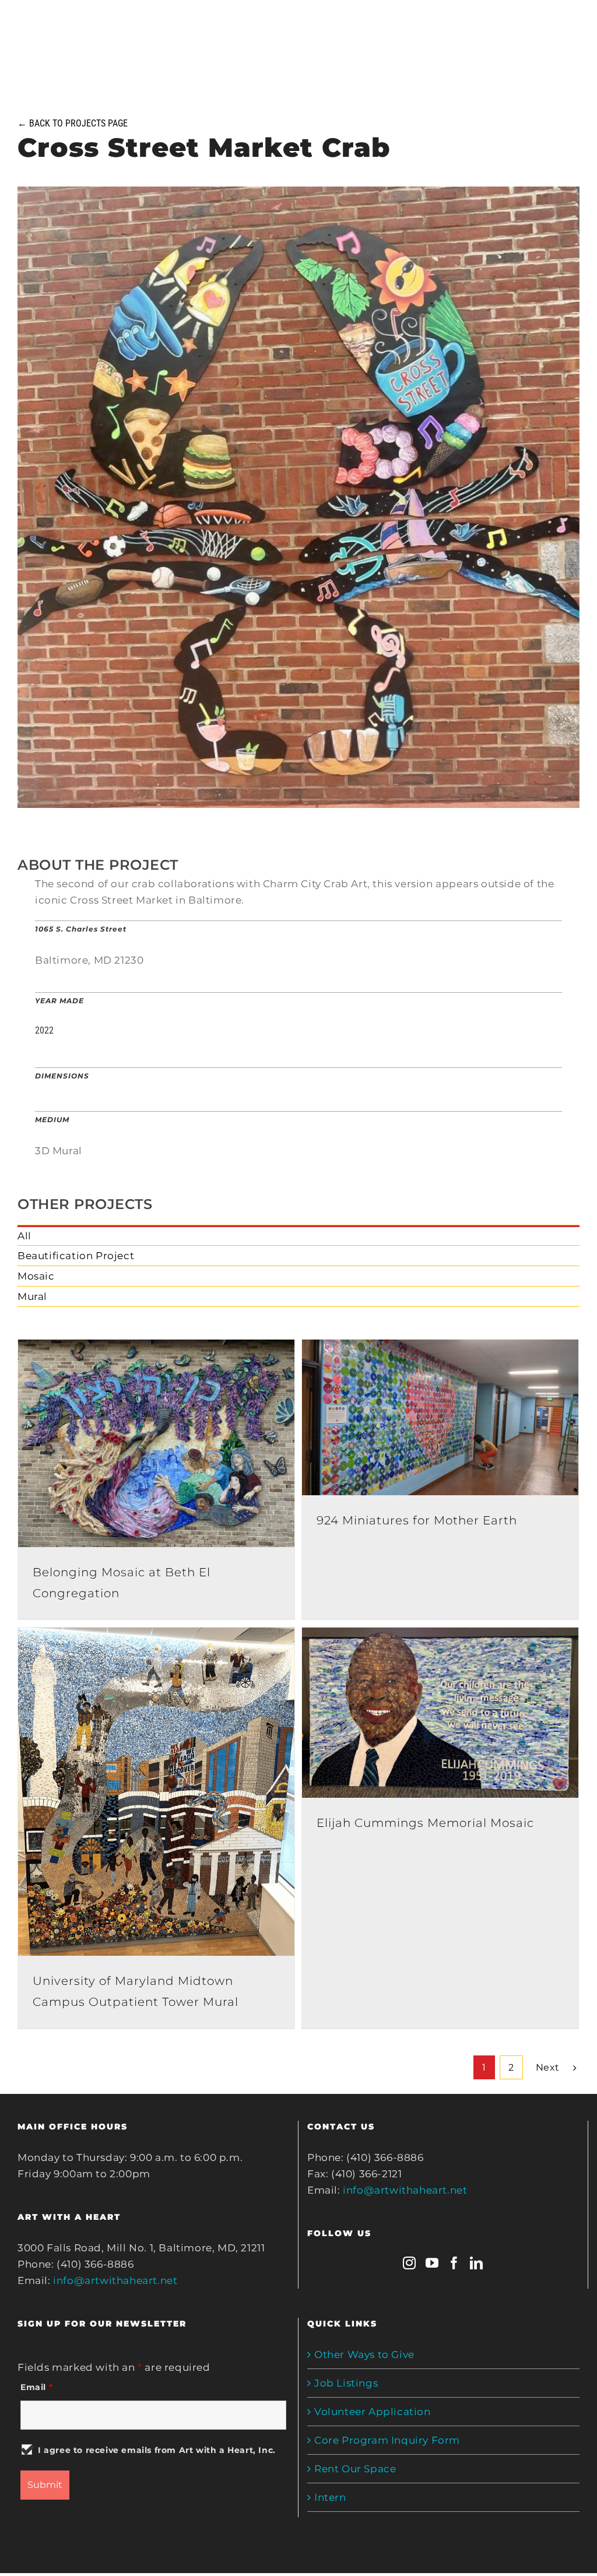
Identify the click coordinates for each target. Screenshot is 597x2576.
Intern (330, 2497)
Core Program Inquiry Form (387, 2440)
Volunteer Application (373, 2412)
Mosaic (36, 1276)
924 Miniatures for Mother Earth (417, 1520)
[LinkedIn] (477, 2263)
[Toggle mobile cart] (526, 28)
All (24, 1236)
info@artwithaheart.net (115, 2280)
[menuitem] (298, 1236)
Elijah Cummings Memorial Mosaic (425, 1823)
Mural (32, 1296)
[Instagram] (410, 2263)
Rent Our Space (355, 2469)
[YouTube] (432, 2263)
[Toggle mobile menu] (573, 28)
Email (36, 2387)
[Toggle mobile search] (549, 28)
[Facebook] (454, 2263)
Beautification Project (76, 1256)
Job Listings (346, 2383)
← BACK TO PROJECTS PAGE (73, 123)
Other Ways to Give (364, 2354)
